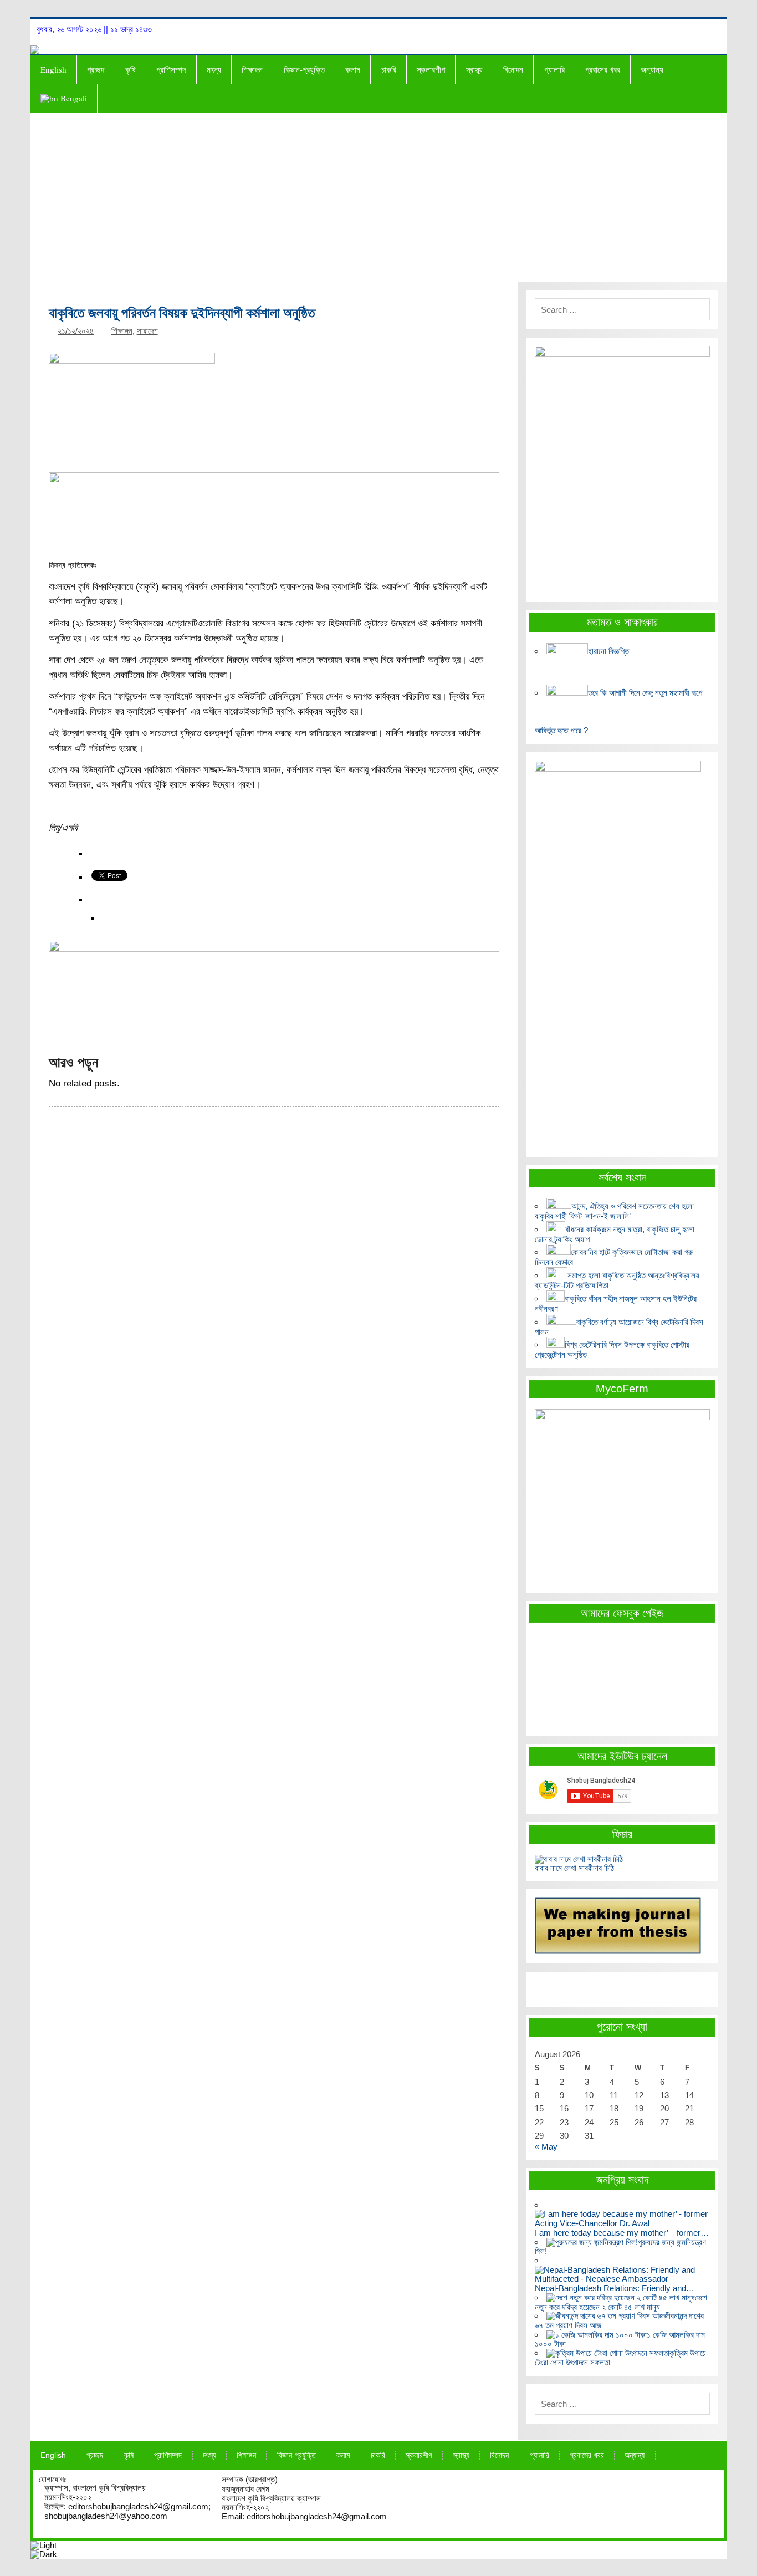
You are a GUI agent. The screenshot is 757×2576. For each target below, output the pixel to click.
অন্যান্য (652, 69)
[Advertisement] (378, 198)
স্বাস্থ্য (474, 69)
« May (546, 2147)
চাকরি (389, 69)
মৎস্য (214, 69)
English (53, 69)
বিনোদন (513, 69)
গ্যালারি (554, 69)
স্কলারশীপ (431, 69)
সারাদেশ (147, 331)
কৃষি (131, 69)
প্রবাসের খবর (603, 69)
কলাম (353, 69)
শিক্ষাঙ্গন (252, 69)
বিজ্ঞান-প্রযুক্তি (304, 69)
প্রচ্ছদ (96, 69)
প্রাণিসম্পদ (171, 69)
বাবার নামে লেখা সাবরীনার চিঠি (574, 1868)
